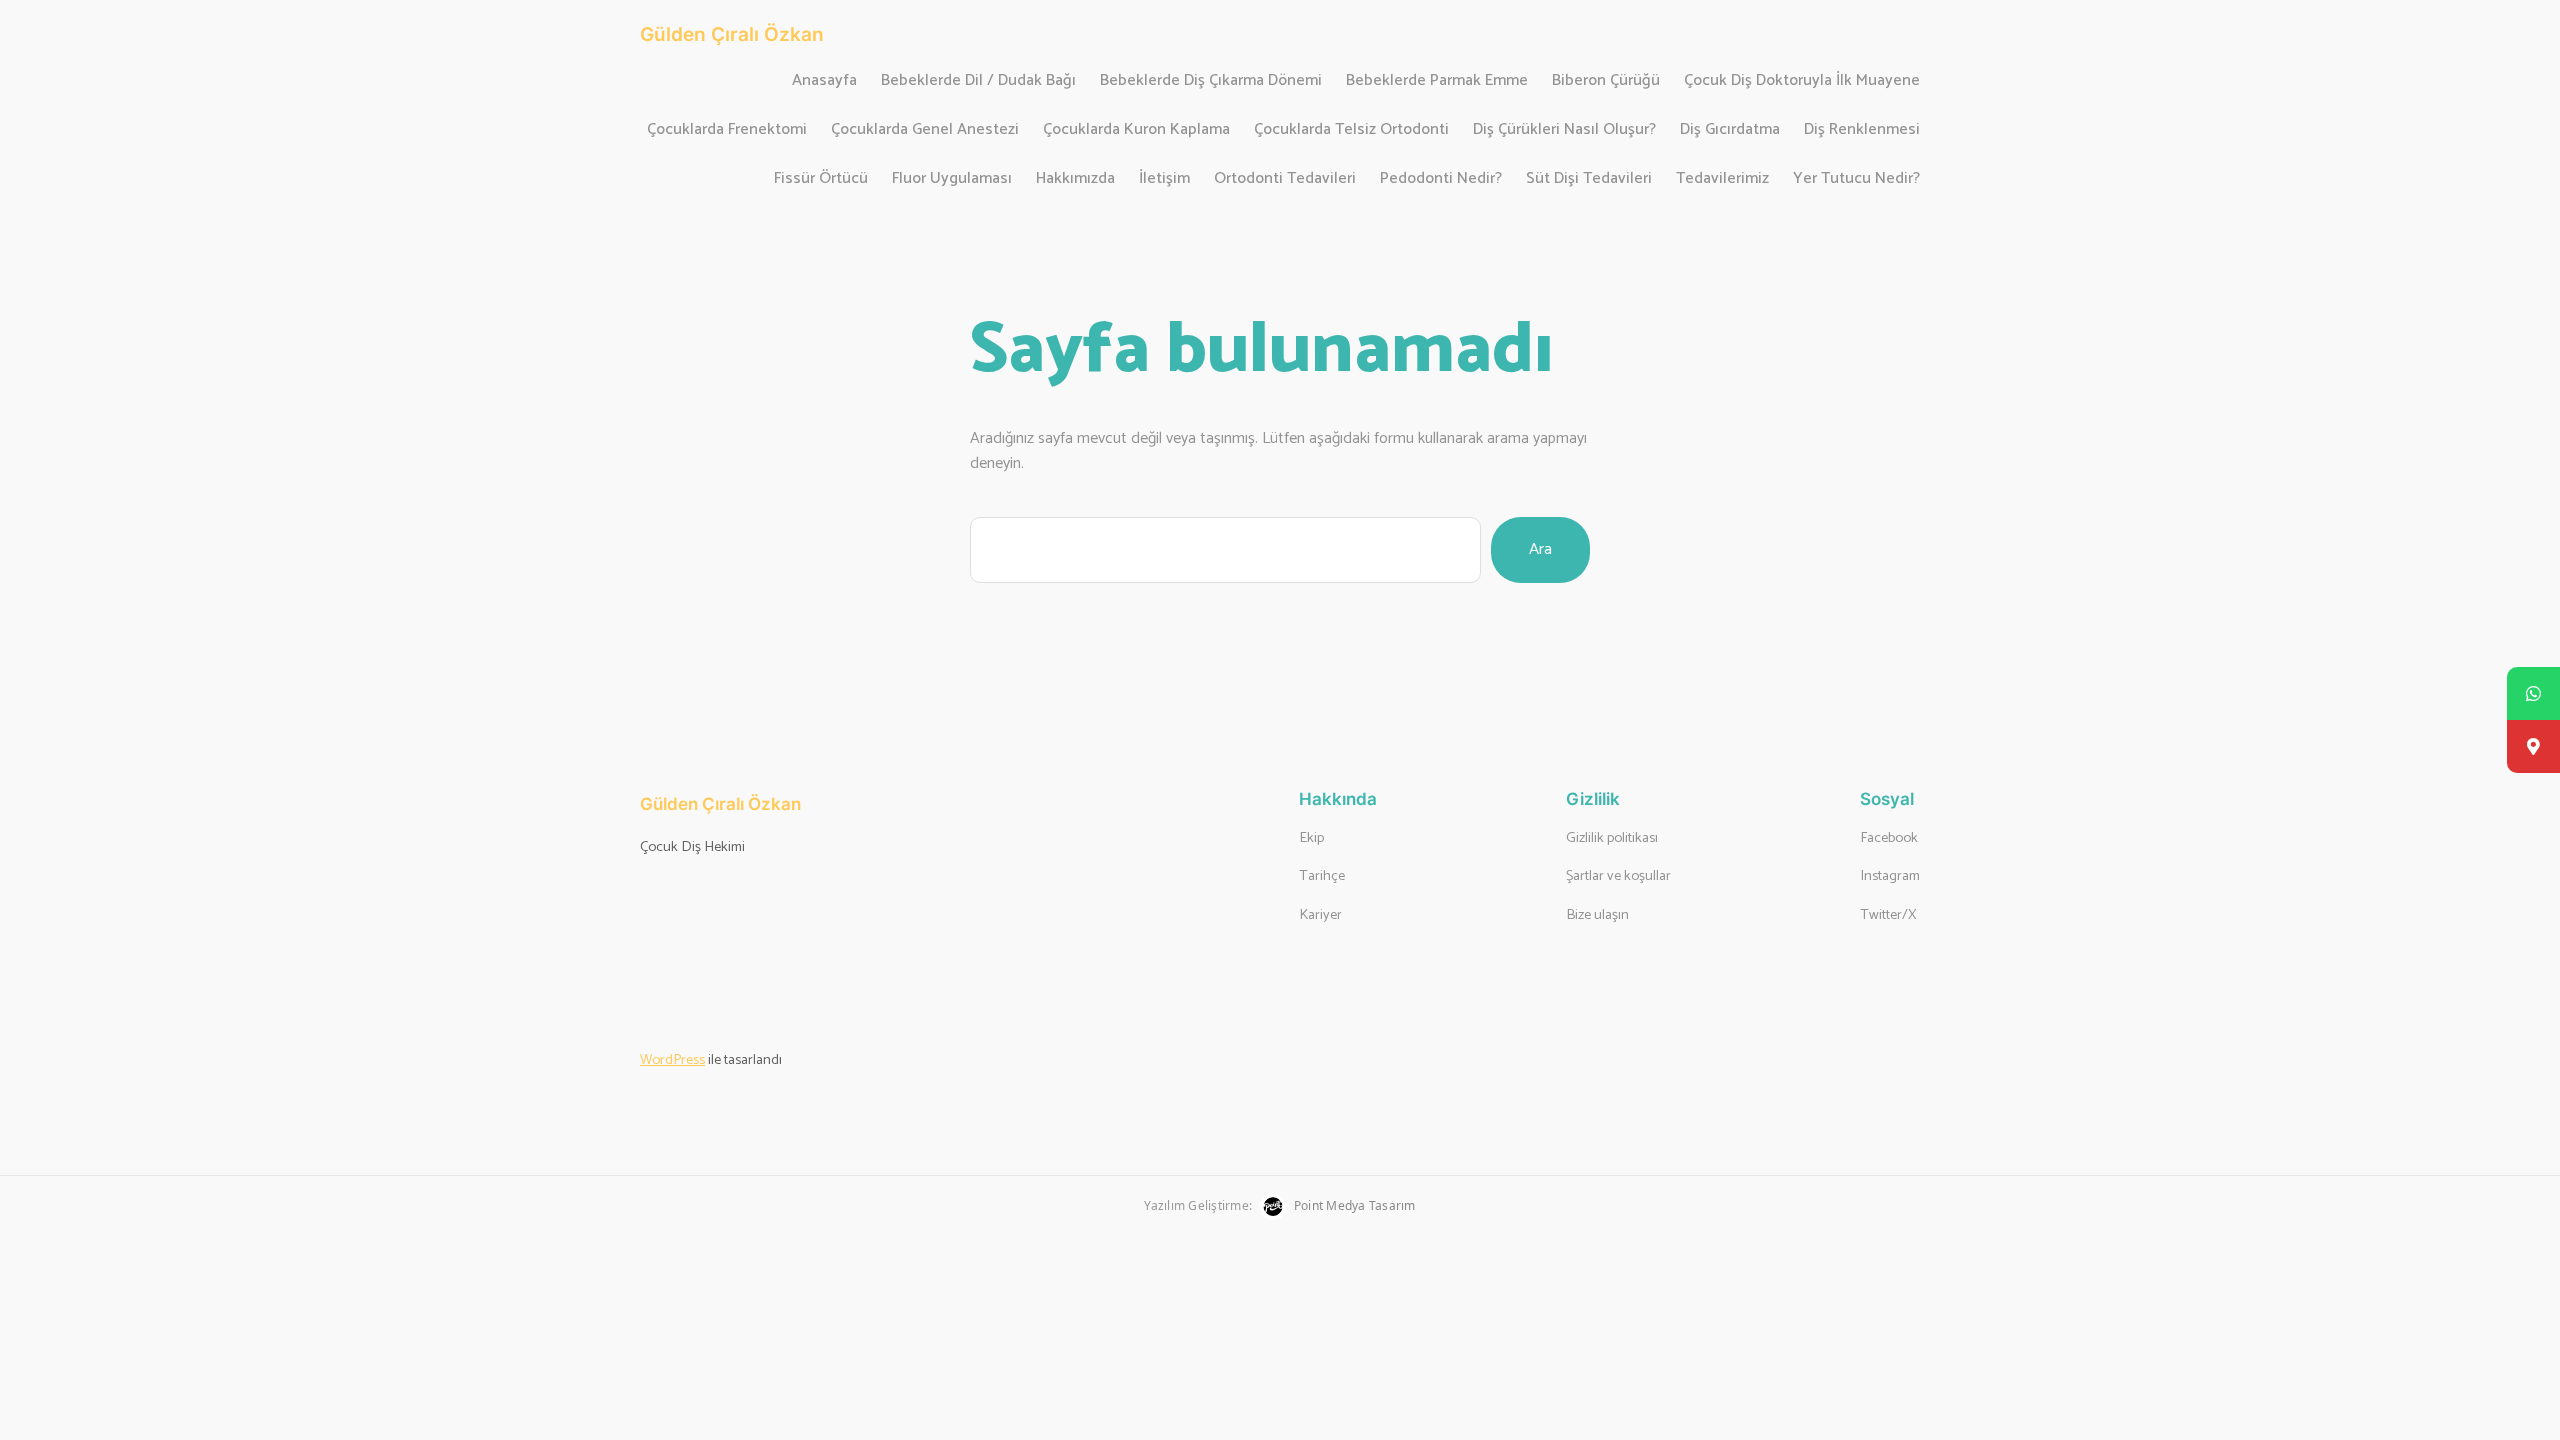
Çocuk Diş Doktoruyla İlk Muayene (1802, 81)
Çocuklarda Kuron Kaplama (1136, 130)
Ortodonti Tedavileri (1285, 179)
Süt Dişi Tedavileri (1589, 179)
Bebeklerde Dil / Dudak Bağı (978, 81)
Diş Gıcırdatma (1730, 130)
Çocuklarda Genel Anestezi (925, 130)
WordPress (672, 1060)
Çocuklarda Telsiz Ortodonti (1351, 130)
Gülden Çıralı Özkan (732, 34)
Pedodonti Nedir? (1441, 179)
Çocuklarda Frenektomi (727, 130)
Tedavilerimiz (1722, 179)
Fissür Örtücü (821, 179)
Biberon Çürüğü (1606, 81)
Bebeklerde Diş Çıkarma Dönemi (1211, 81)
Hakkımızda (1075, 179)
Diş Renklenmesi (1862, 130)
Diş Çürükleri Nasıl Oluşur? (1564, 130)
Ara (1540, 549)
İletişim (1164, 179)
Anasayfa (824, 81)
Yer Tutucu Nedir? (1856, 179)
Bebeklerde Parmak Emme (1437, 81)
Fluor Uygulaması (952, 179)
